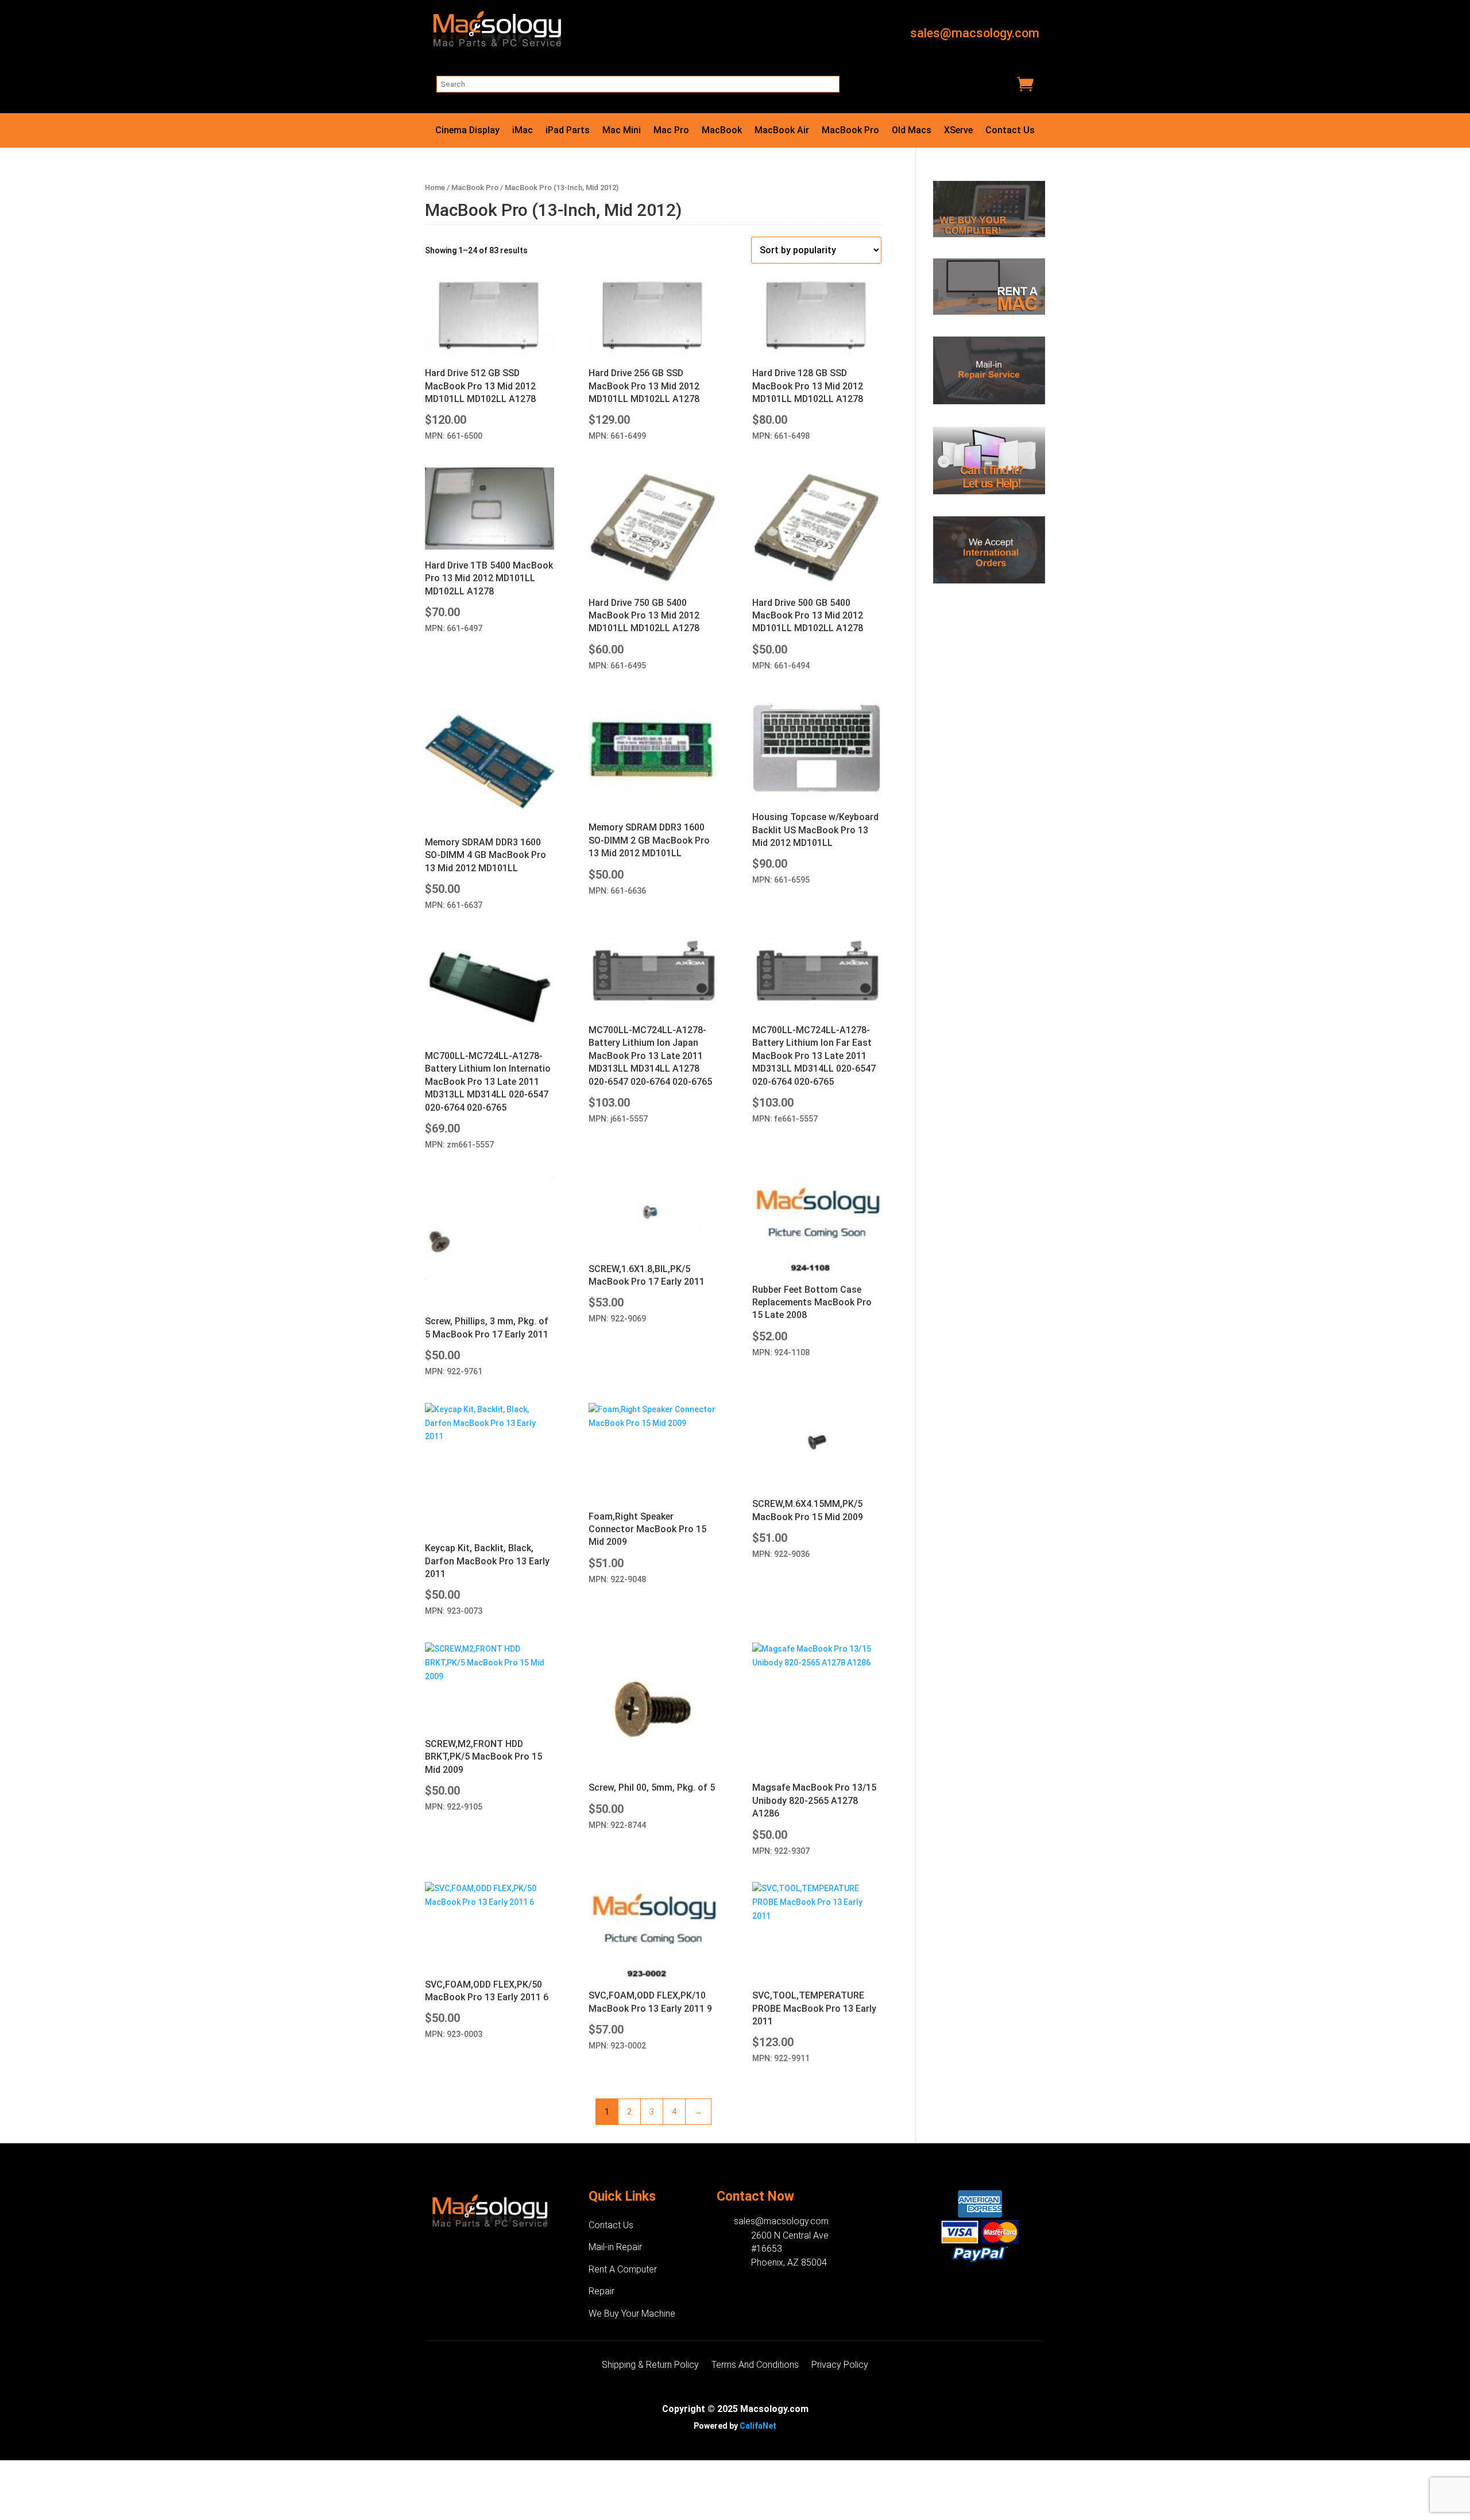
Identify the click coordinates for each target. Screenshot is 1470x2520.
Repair (601, 2291)
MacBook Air (782, 131)
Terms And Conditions (755, 2366)
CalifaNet (758, 2426)
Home (435, 188)
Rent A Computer (623, 2269)
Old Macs (912, 131)
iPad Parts (568, 131)
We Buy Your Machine (632, 2314)
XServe (958, 131)
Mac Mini (622, 131)
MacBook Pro (850, 131)
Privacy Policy (840, 2366)
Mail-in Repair (615, 2247)
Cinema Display (467, 131)
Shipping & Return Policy (650, 2366)
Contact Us (1010, 131)
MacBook (722, 131)
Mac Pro (671, 131)
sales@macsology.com (975, 33)
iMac (523, 131)
